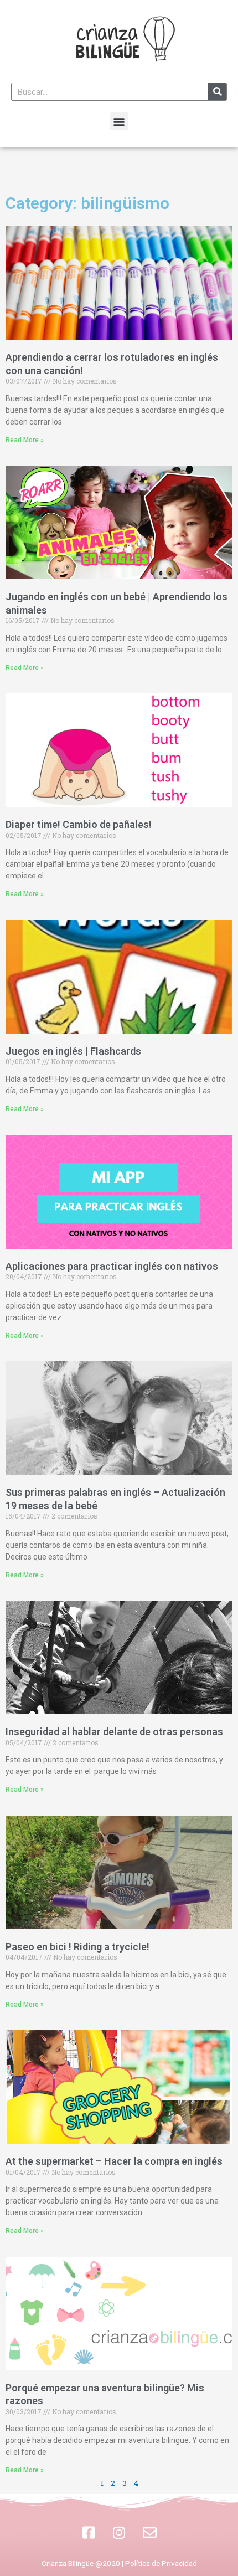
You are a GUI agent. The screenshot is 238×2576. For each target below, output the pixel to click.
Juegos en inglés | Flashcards (73, 1051)
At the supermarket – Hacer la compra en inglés (114, 2161)
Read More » (25, 440)
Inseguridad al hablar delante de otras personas (114, 1732)
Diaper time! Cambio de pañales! (79, 824)
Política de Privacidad (161, 2563)
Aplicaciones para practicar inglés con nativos (112, 1266)
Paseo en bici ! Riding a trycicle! (77, 1947)
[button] (119, 121)
